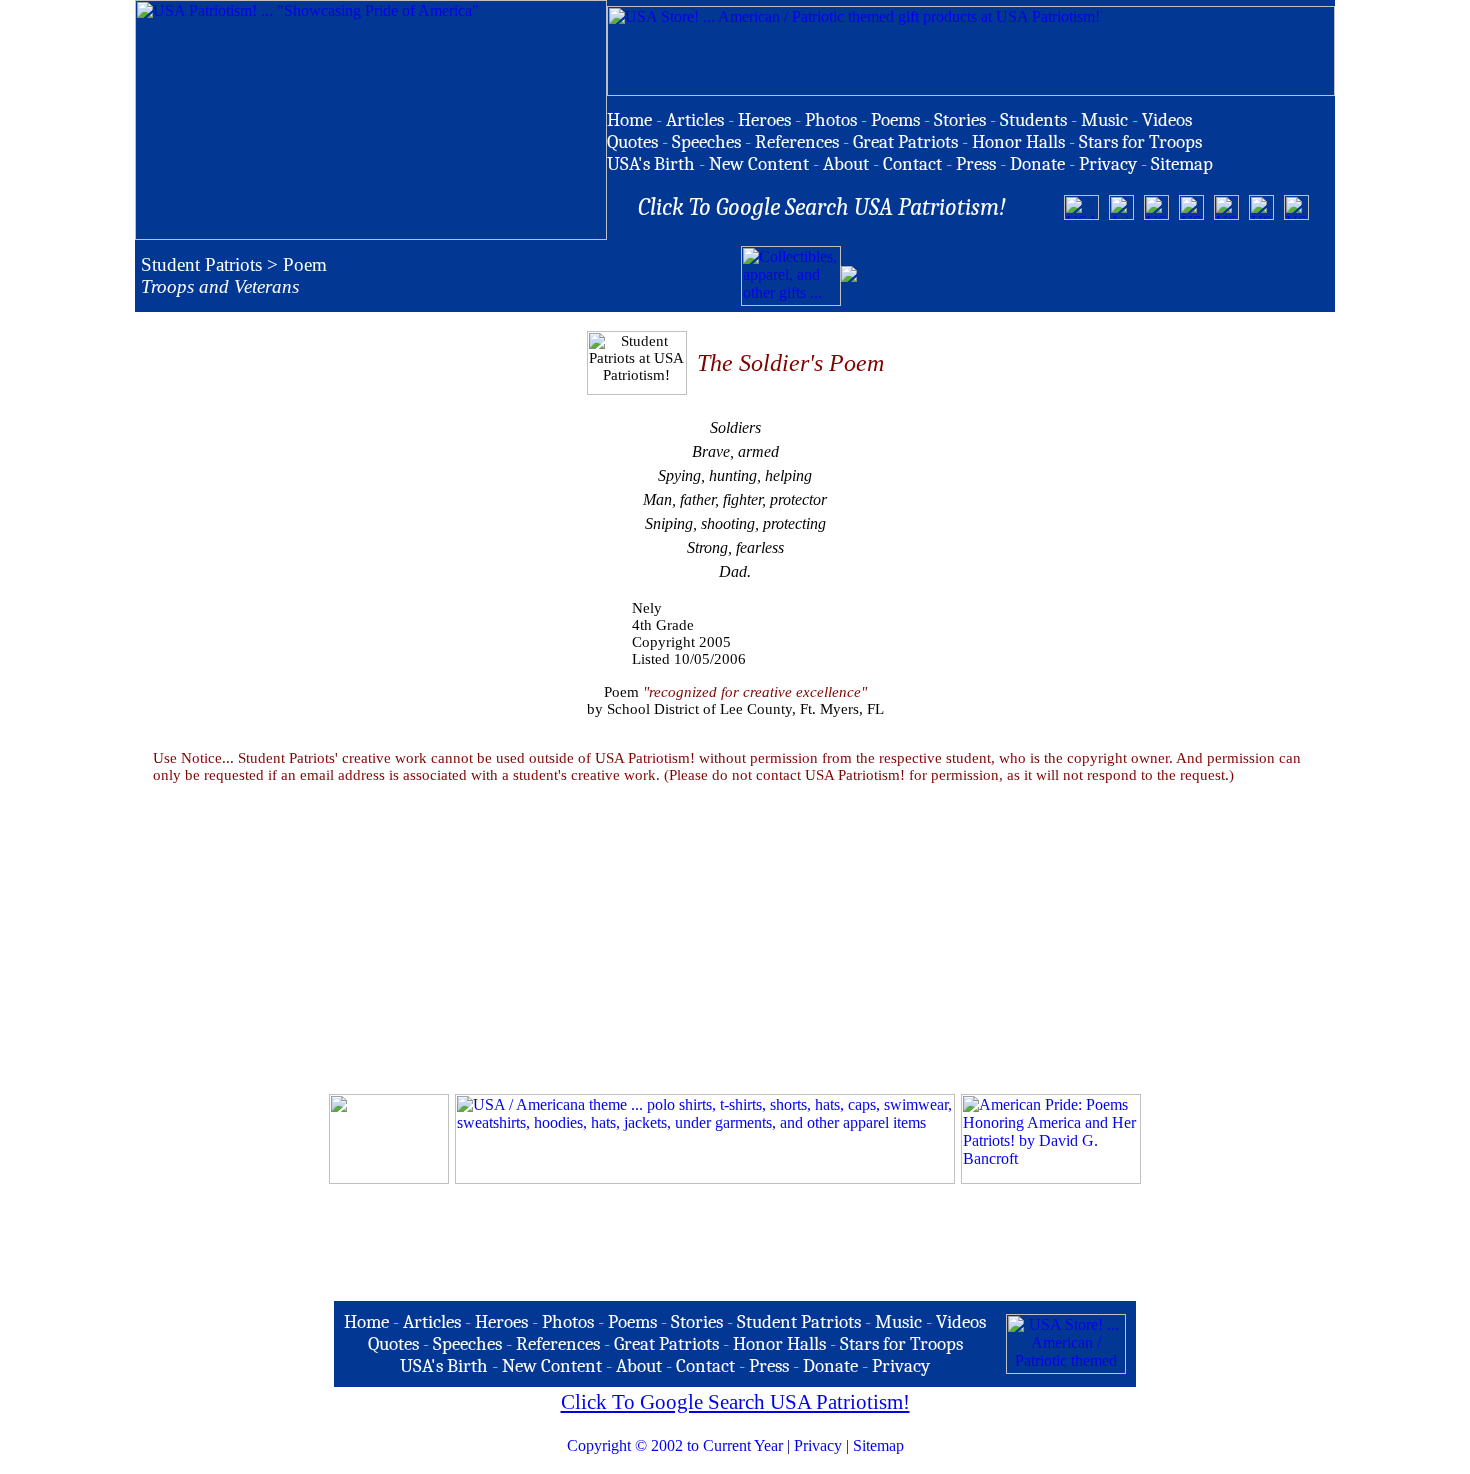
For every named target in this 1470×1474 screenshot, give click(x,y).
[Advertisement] (1095, 276)
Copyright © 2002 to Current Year (675, 1445)
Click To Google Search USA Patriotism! (735, 1402)
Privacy (818, 1445)
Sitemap (878, 1445)
